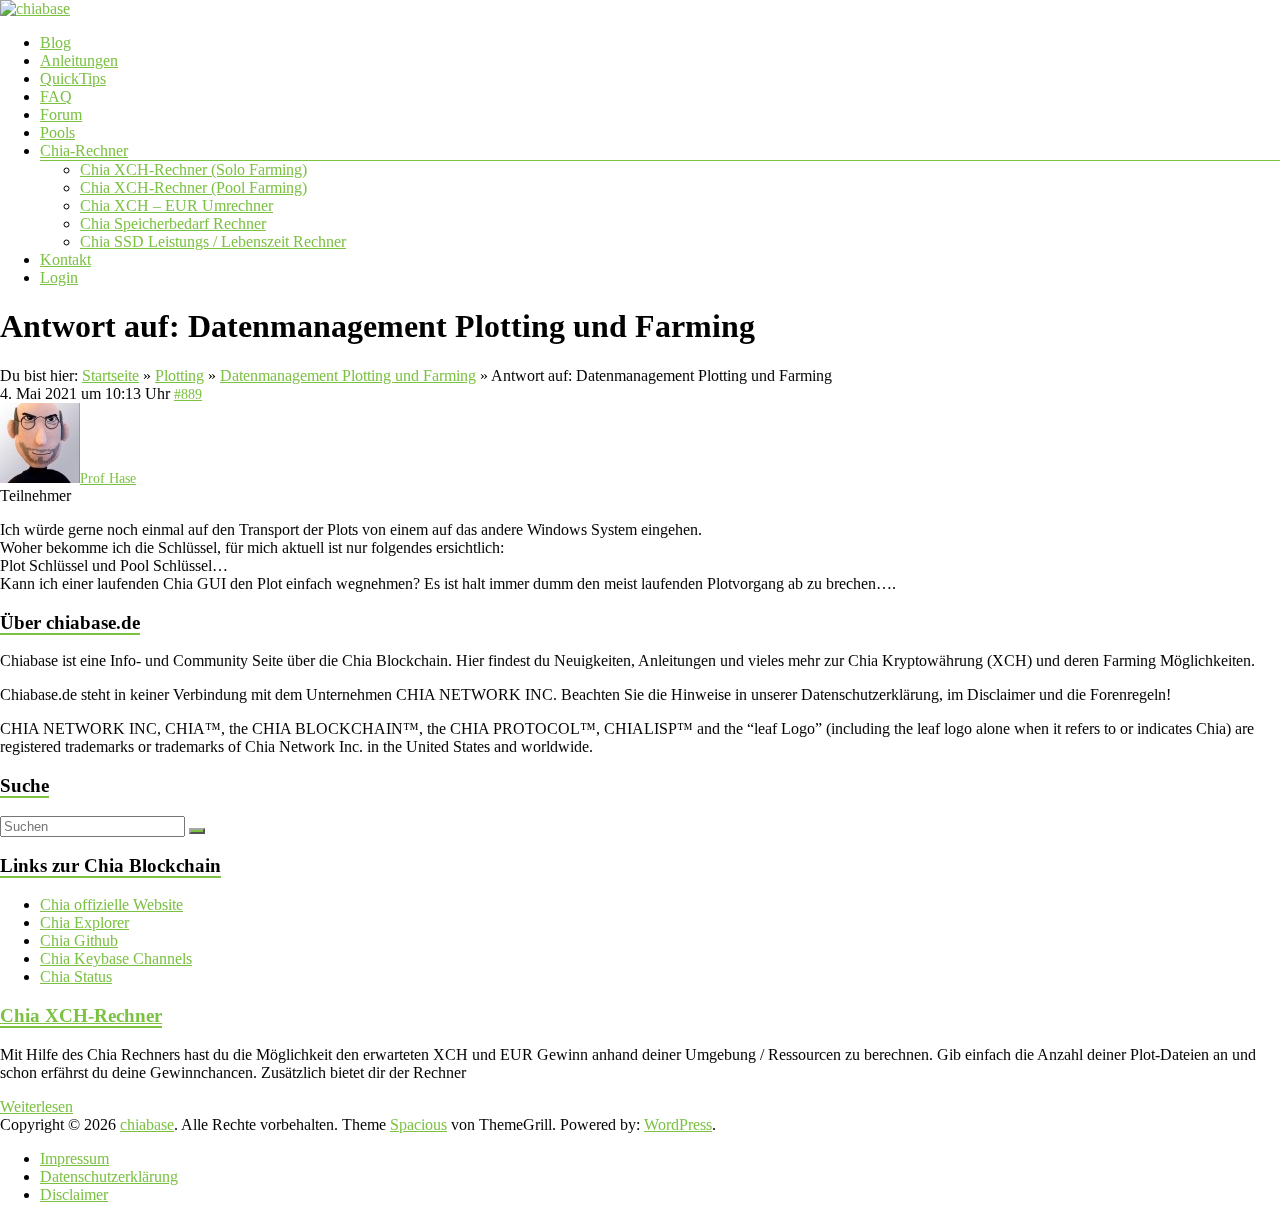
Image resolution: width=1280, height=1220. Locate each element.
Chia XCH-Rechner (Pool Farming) (193, 187)
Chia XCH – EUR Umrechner (176, 205)
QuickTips (73, 78)
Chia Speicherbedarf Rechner (173, 223)
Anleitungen (79, 60)
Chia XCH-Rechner (81, 1015)
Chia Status (76, 976)
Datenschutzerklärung (109, 1176)
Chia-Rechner (84, 150)
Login (59, 277)
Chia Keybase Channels (116, 958)
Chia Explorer (84, 922)
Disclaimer (74, 1194)
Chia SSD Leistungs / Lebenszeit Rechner (213, 241)
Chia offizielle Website (111, 904)
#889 (188, 394)
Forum (61, 114)
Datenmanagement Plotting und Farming (348, 375)
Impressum (74, 1158)
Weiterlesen (36, 1106)
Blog (55, 42)
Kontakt (65, 259)
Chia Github (79, 940)
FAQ (56, 96)
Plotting (179, 375)
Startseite (110, 375)
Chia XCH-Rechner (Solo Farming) (193, 169)
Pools (57, 132)
